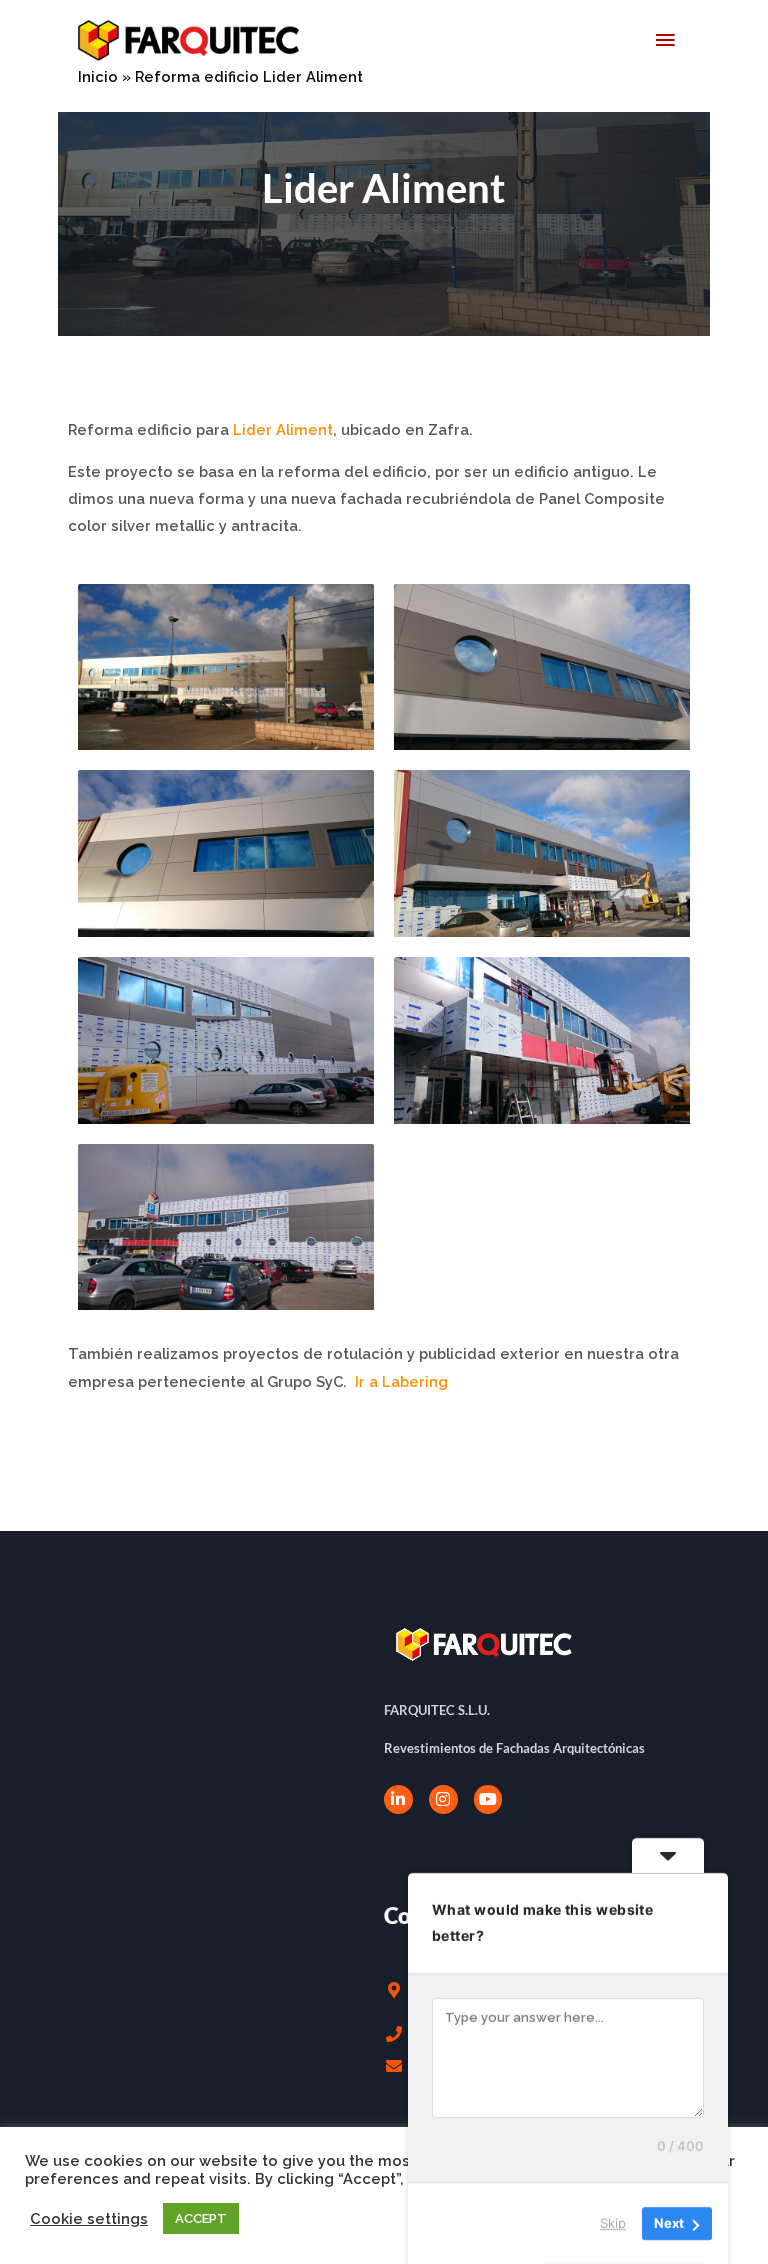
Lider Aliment (283, 429)
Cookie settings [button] (89, 2218)
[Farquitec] (188, 40)
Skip (613, 2223)
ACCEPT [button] (201, 2218)
